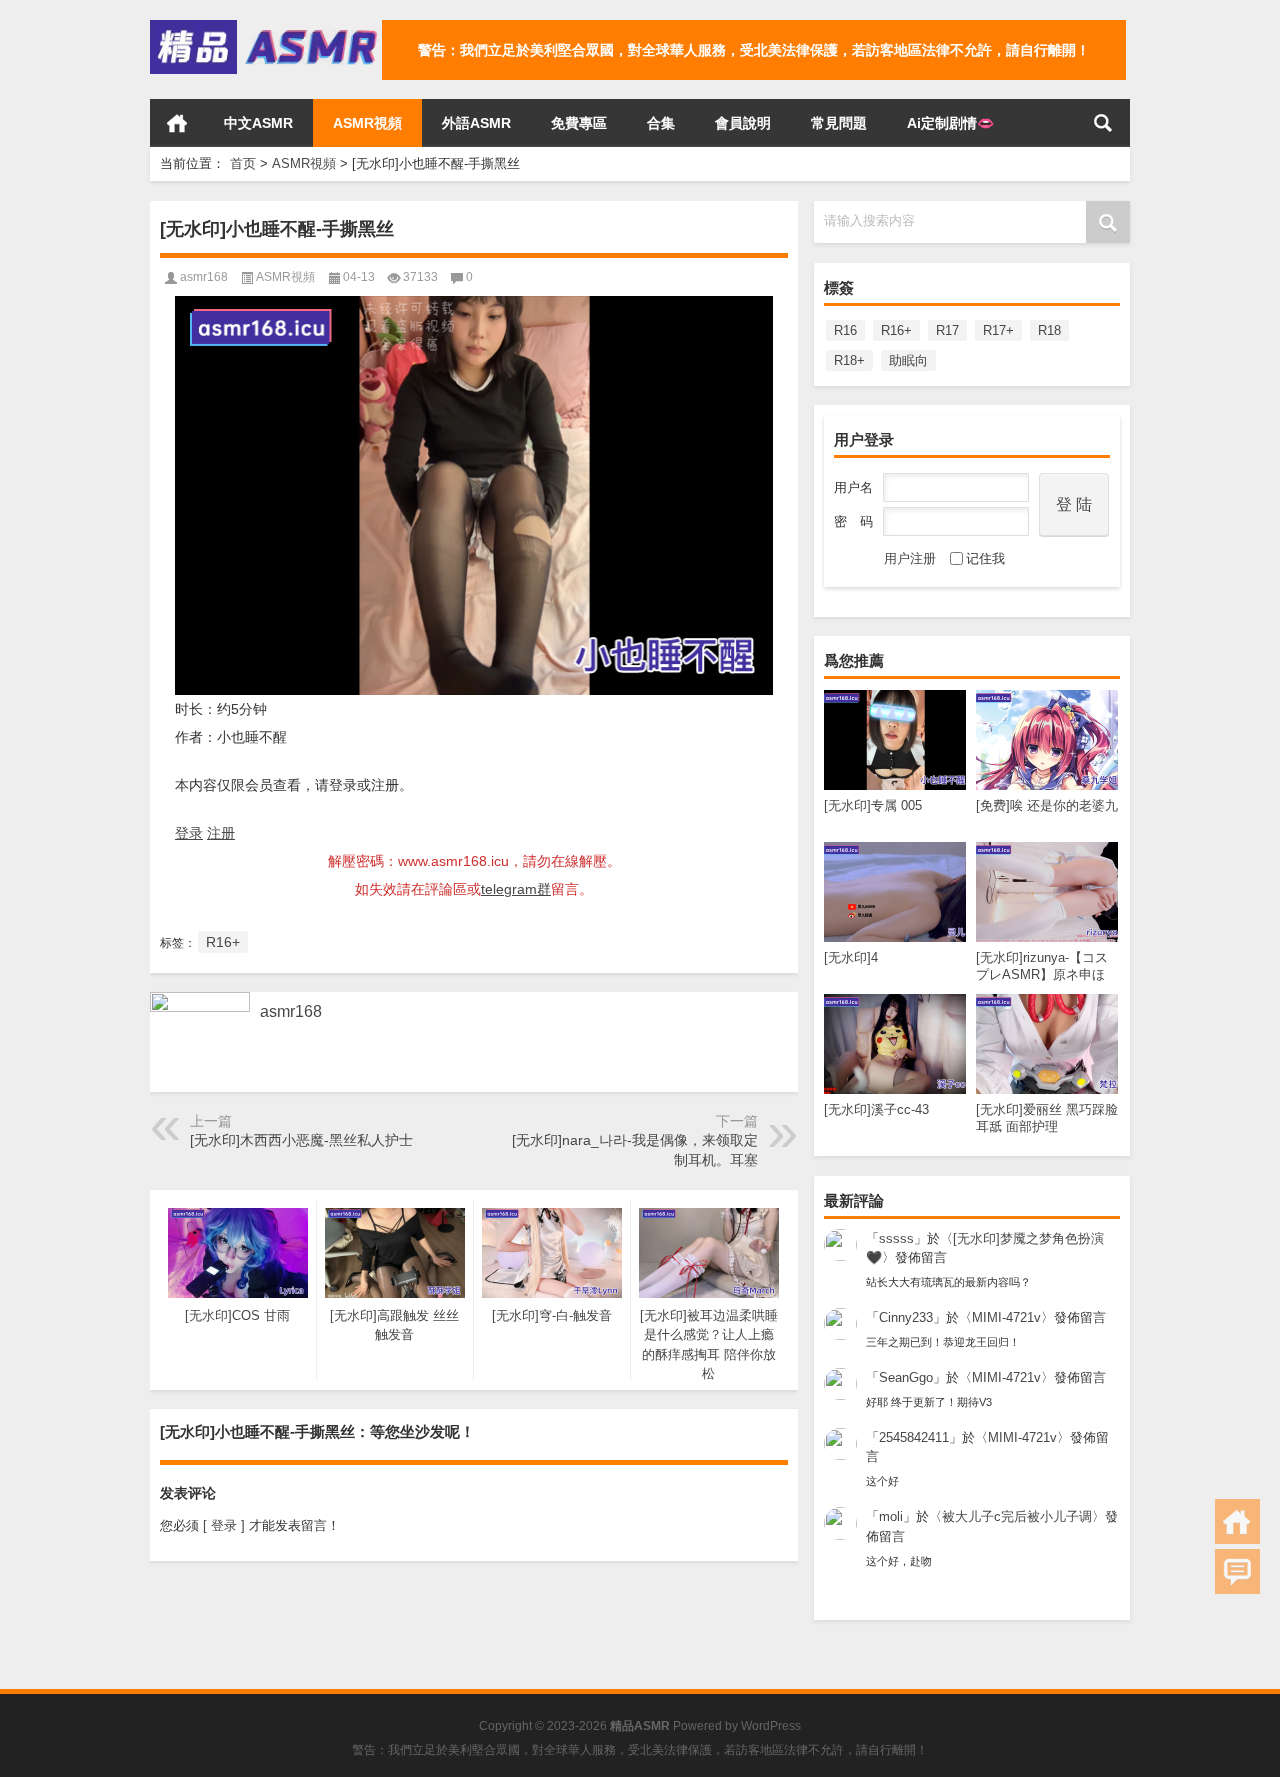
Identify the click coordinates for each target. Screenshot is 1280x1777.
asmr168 (204, 277)
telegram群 (516, 889)
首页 (177, 123)
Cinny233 (906, 1317)
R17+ (998, 330)
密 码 (853, 521)
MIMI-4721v (1006, 1317)
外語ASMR (476, 123)
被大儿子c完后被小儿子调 (1017, 1516)
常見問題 (839, 123)
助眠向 (908, 360)
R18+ (849, 360)
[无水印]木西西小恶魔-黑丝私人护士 (301, 1140)
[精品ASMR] (266, 26)
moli (891, 1516)
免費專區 (579, 123)
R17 (947, 330)
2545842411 (914, 1437)
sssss (896, 1238)
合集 (661, 123)
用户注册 (910, 558)
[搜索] (1103, 123)
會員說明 (743, 123)
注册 (221, 833)
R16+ (896, 330)
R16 (845, 330)
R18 (1049, 330)
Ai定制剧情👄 (950, 123)
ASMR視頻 (367, 123)
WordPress (771, 1726)
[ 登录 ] (224, 1525)
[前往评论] (1237, 1571)
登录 (189, 833)
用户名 (853, 487)
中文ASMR (258, 123)
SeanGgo (906, 1377)
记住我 (985, 558)
